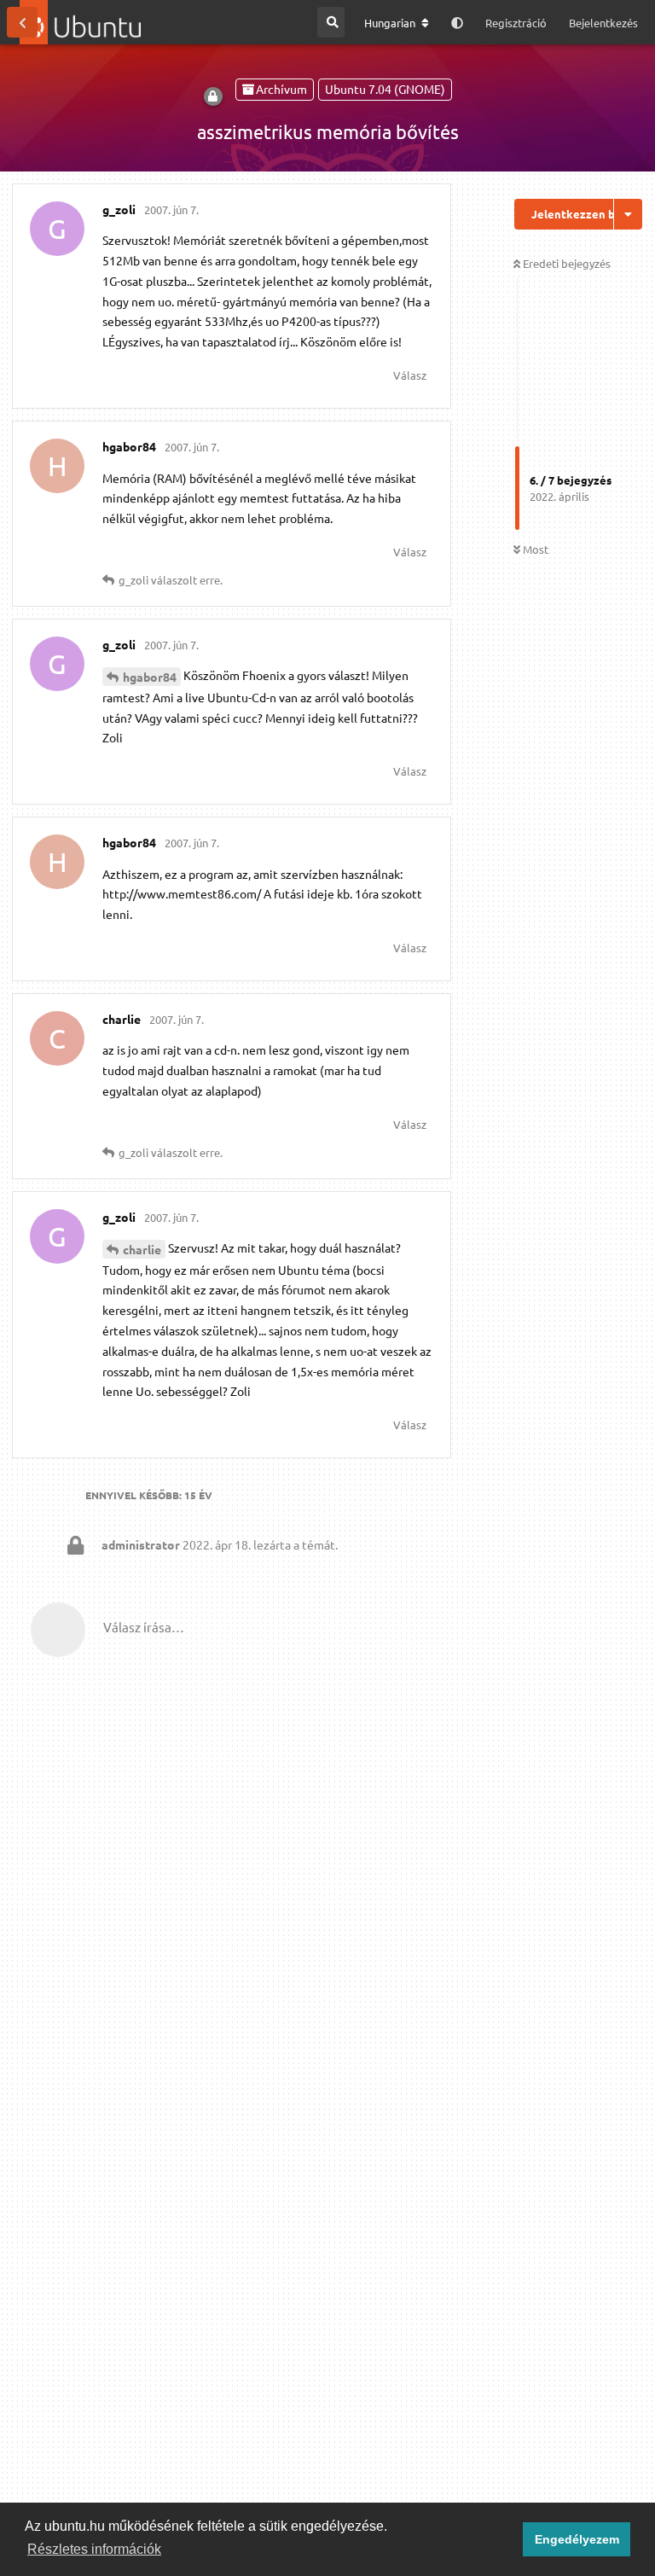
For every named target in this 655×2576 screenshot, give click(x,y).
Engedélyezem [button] (577, 2539)
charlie (142, 1249)
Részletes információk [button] (94, 2549)
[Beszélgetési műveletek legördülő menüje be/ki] (628, 214)
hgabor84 (150, 677)
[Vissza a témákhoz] (22, 22)
